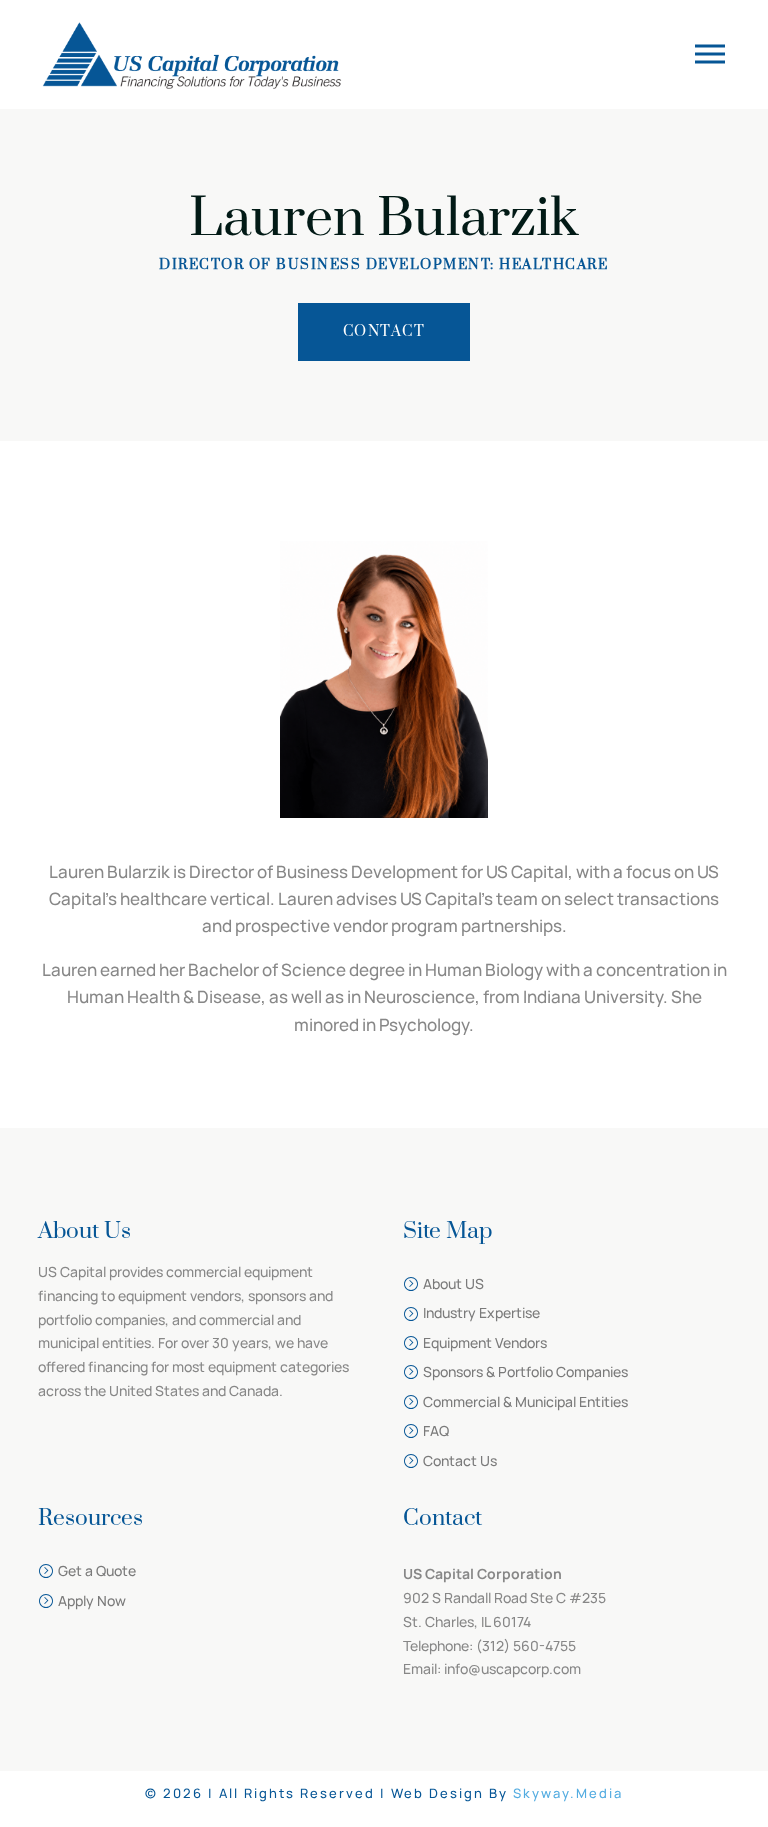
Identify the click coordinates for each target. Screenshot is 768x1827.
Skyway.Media (568, 1793)
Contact (384, 331)
